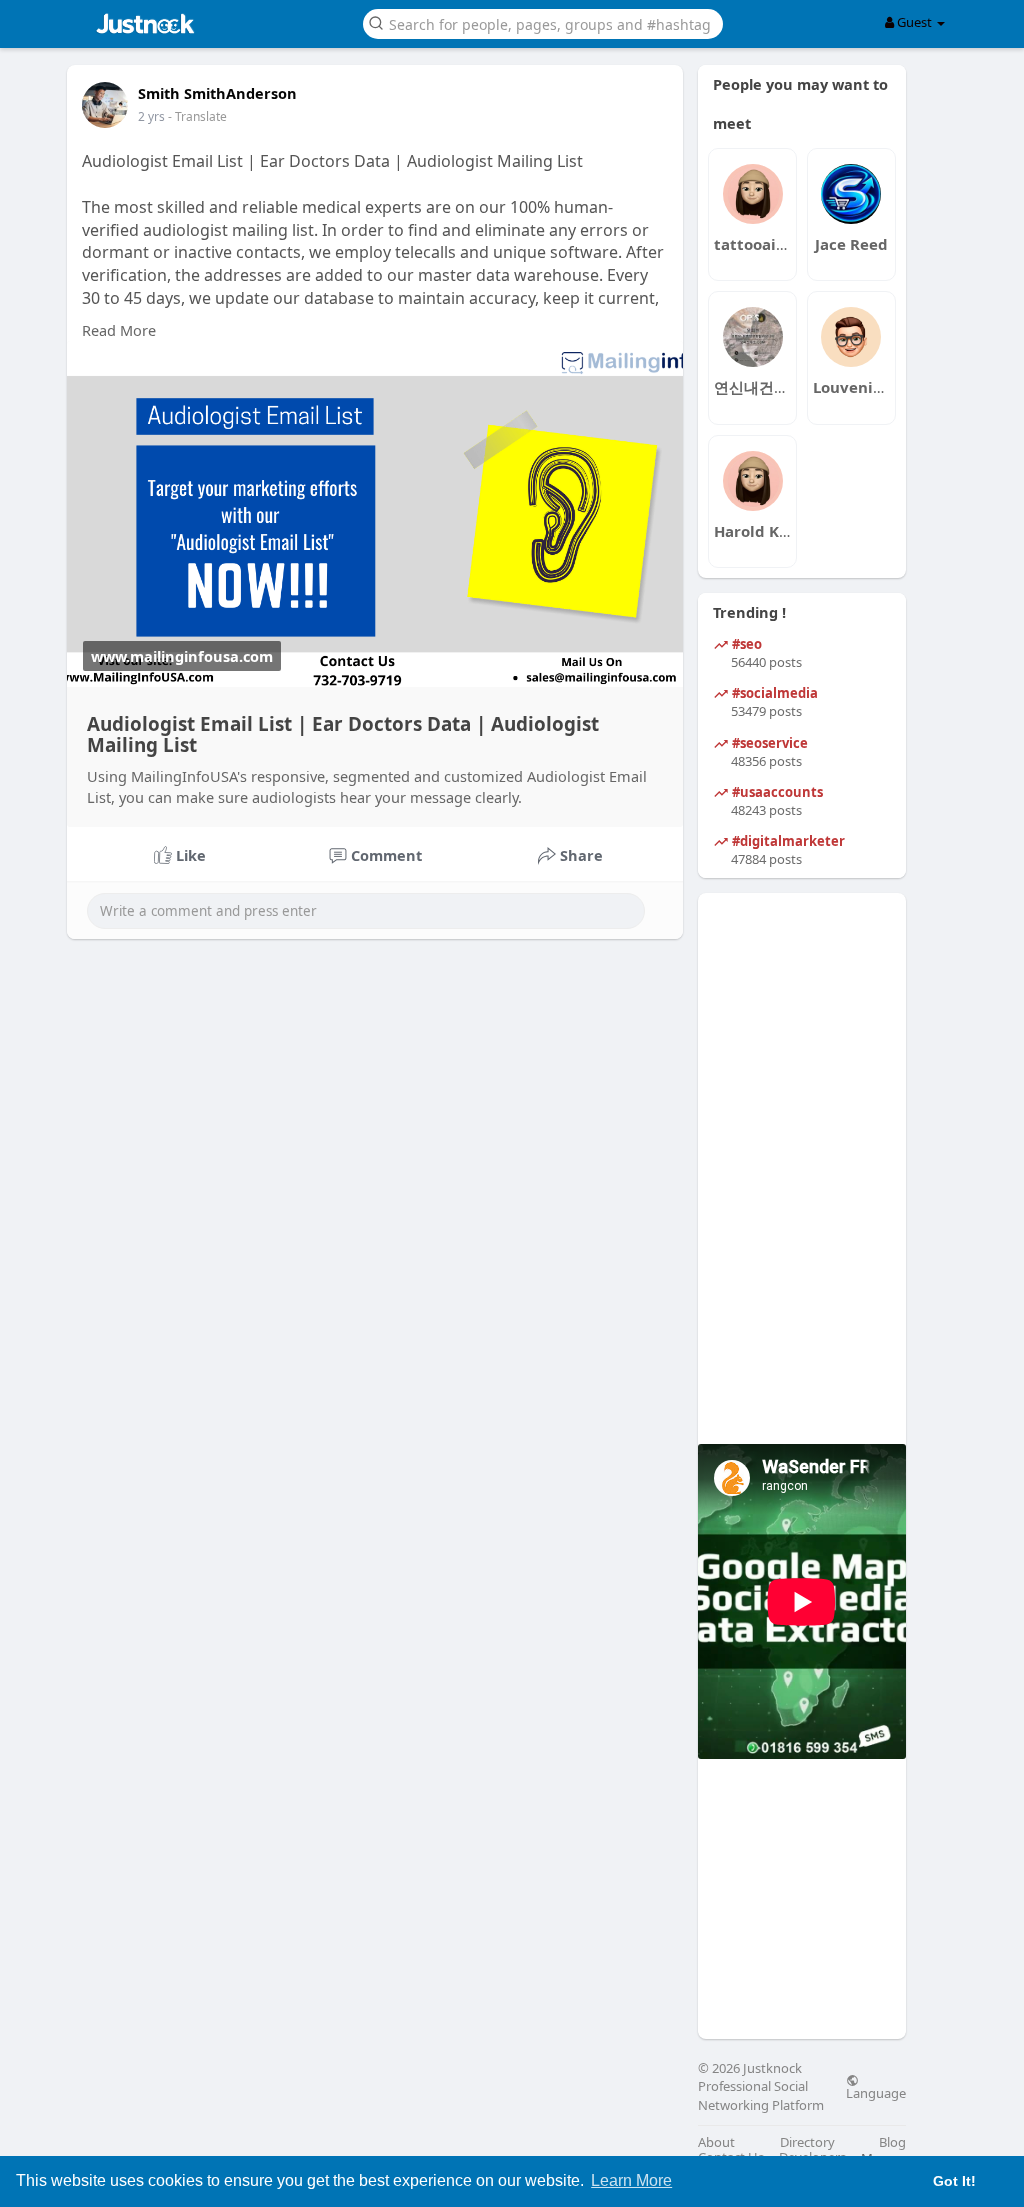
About (716, 2142)
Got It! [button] (954, 2181)
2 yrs (151, 116)
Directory (807, 2142)
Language (876, 2092)
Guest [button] (914, 22)
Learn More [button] (631, 2180)
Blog (892, 2142)
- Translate (197, 116)
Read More (119, 330)
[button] (543, 22)
